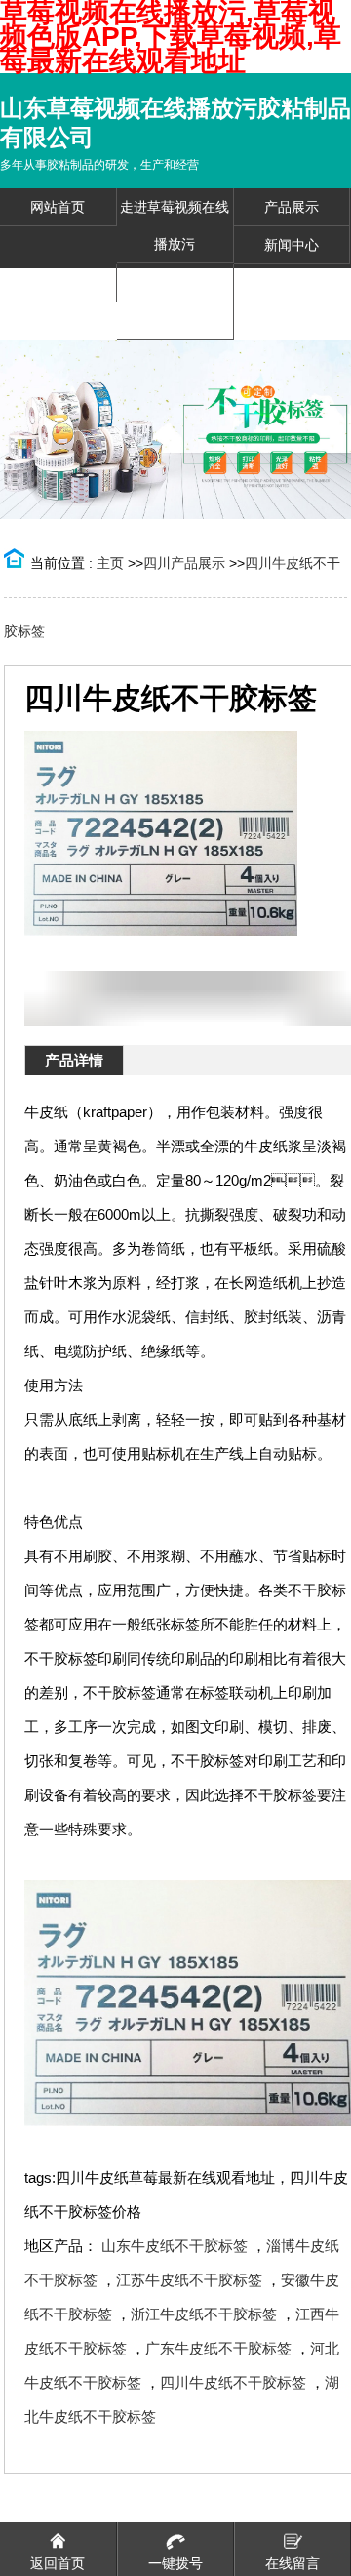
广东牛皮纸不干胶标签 (218, 2348)
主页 (110, 563)
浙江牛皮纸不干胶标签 (204, 2314)
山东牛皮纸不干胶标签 (175, 2246)
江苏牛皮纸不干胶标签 (189, 2280)
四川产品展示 (184, 563)
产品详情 (74, 1060)
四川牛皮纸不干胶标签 (233, 2382)
